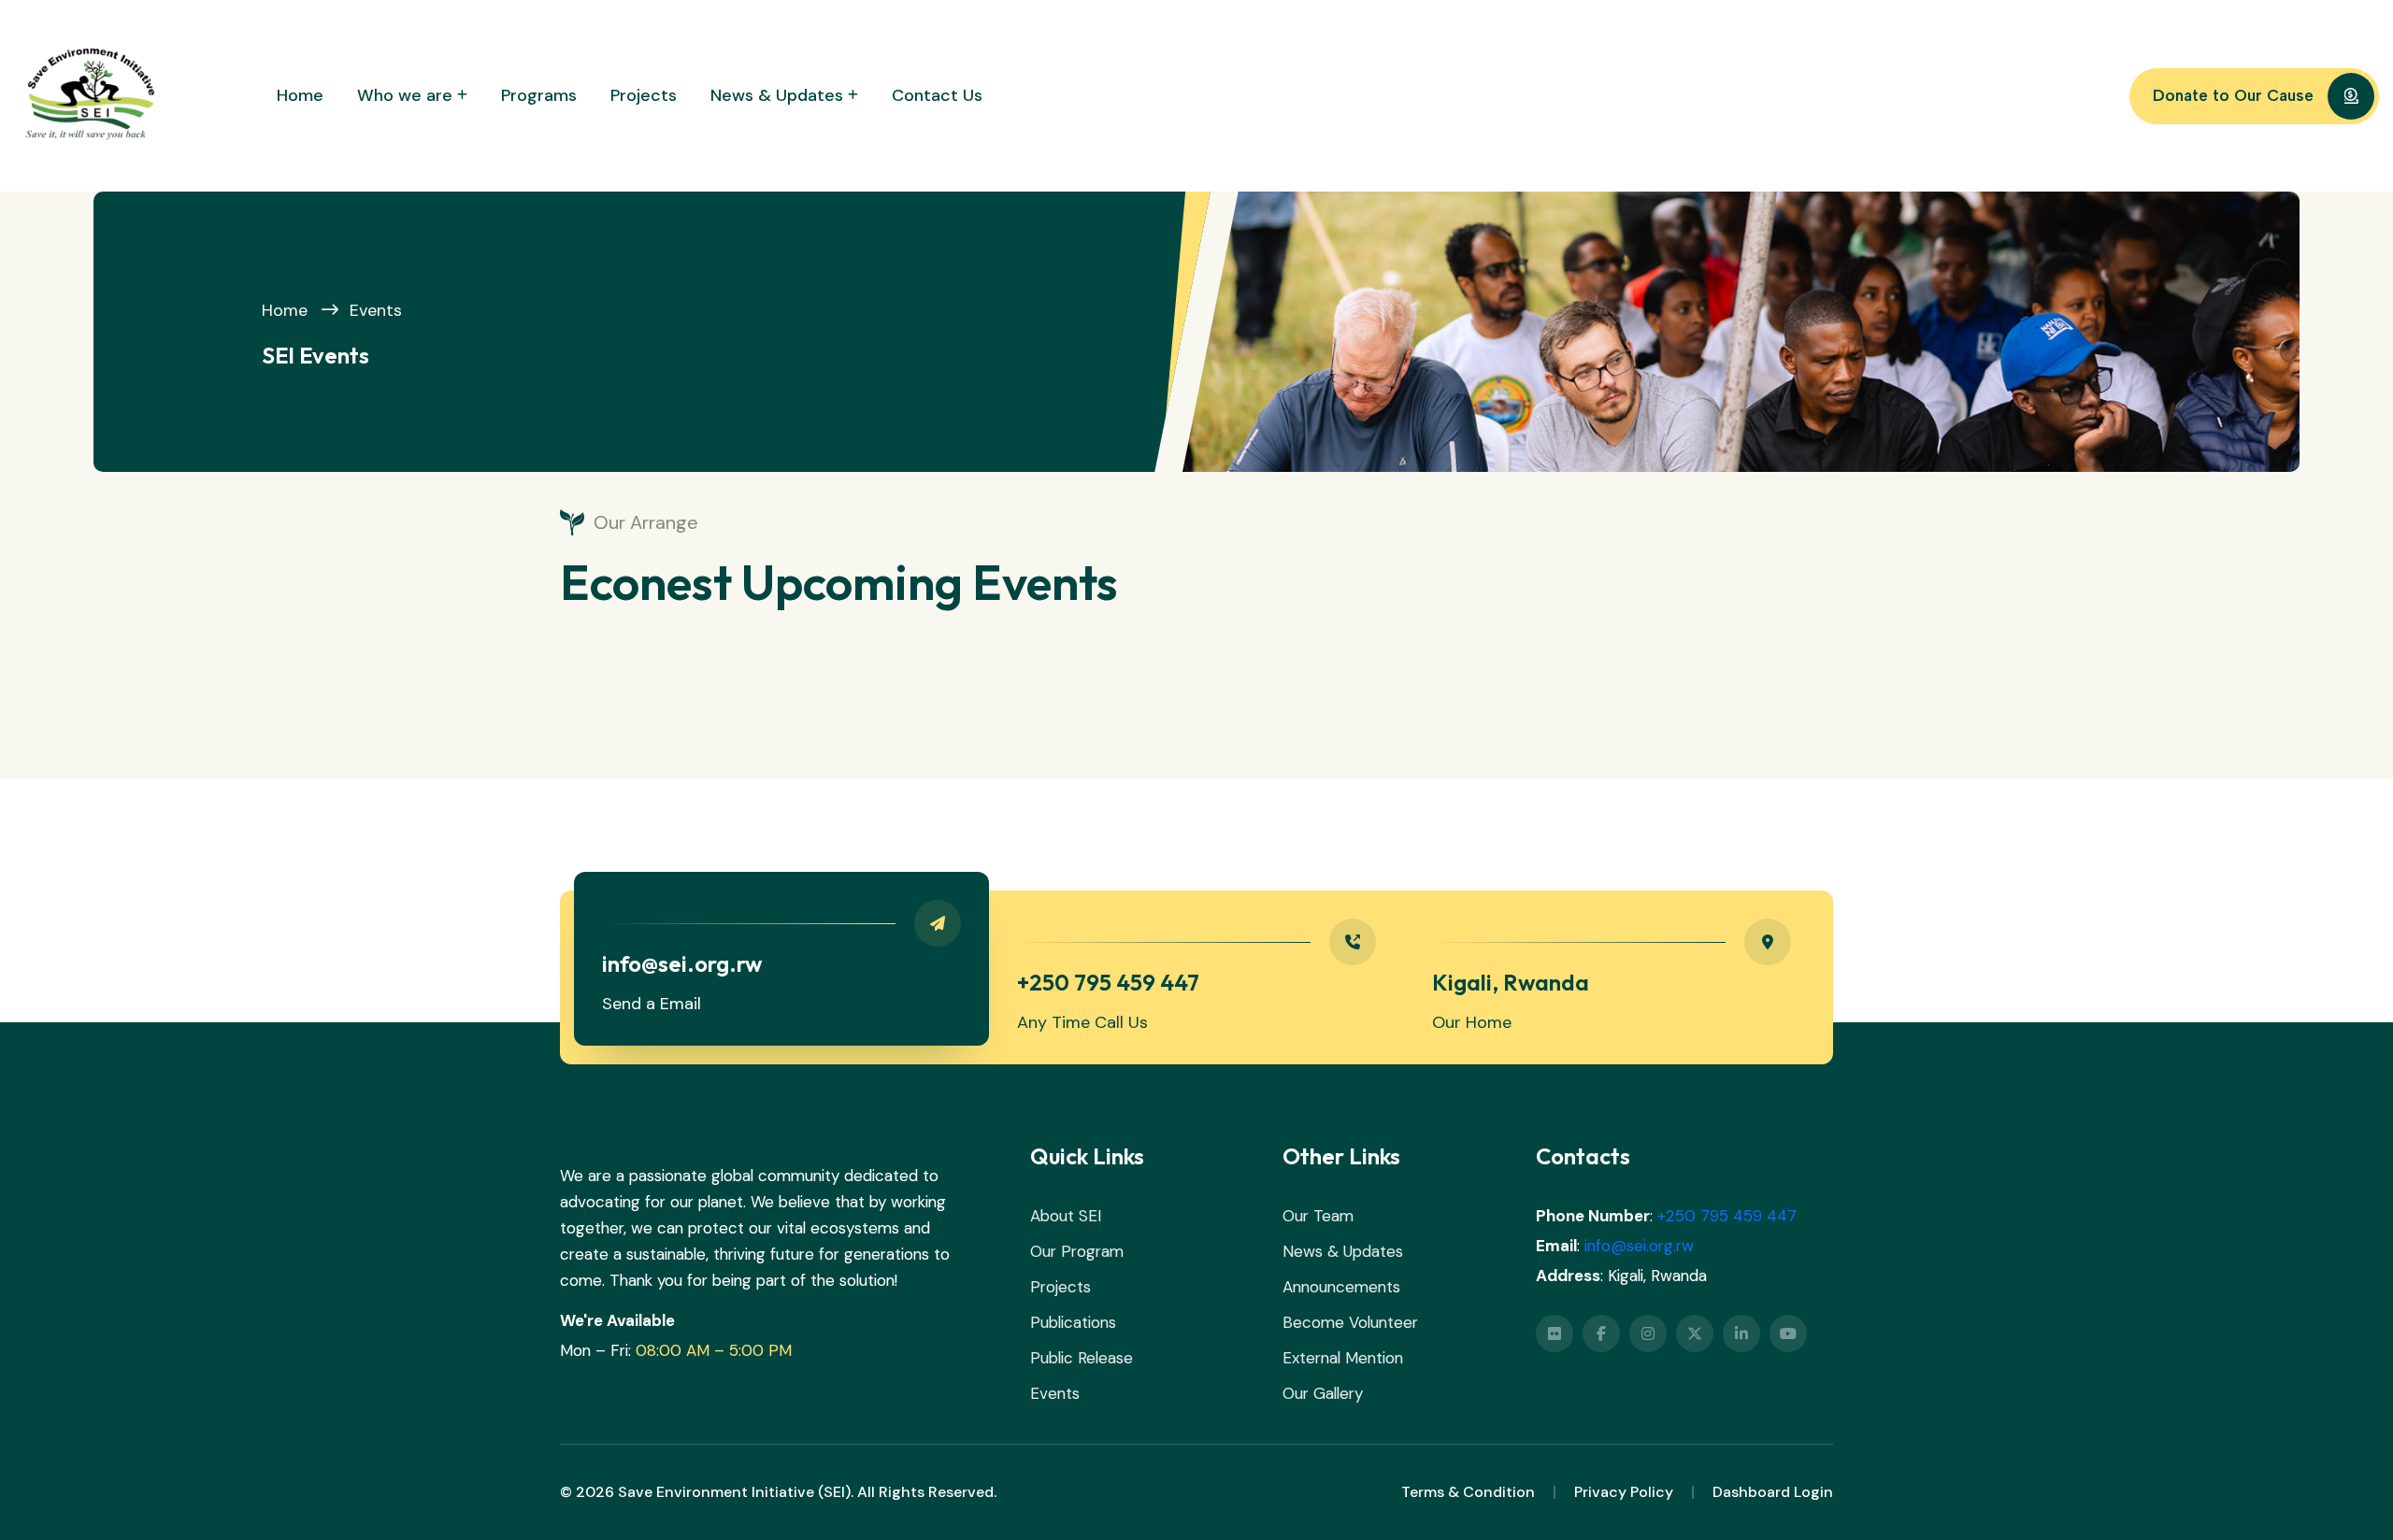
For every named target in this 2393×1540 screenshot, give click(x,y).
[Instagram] (1648, 1333)
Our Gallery (1323, 1393)
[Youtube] (1788, 1333)
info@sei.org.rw (1639, 1246)
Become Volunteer (1350, 1322)
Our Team (1318, 1216)
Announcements (1341, 1287)
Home (300, 95)
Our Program (1077, 1251)
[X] (1695, 1333)
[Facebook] (1601, 1333)
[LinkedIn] (1741, 1333)
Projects (644, 95)
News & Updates (777, 95)
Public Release (1082, 1358)
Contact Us (937, 95)
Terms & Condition (1468, 1492)
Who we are (405, 95)
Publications (1073, 1322)
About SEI (1066, 1216)
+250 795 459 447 (1727, 1216)
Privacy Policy (1624, 1492)
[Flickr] (1555, 1333)
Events (376, 310)
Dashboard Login (1773, 1492)
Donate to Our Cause (2233, 95)
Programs (539, 95)
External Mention (1343, 1358)
